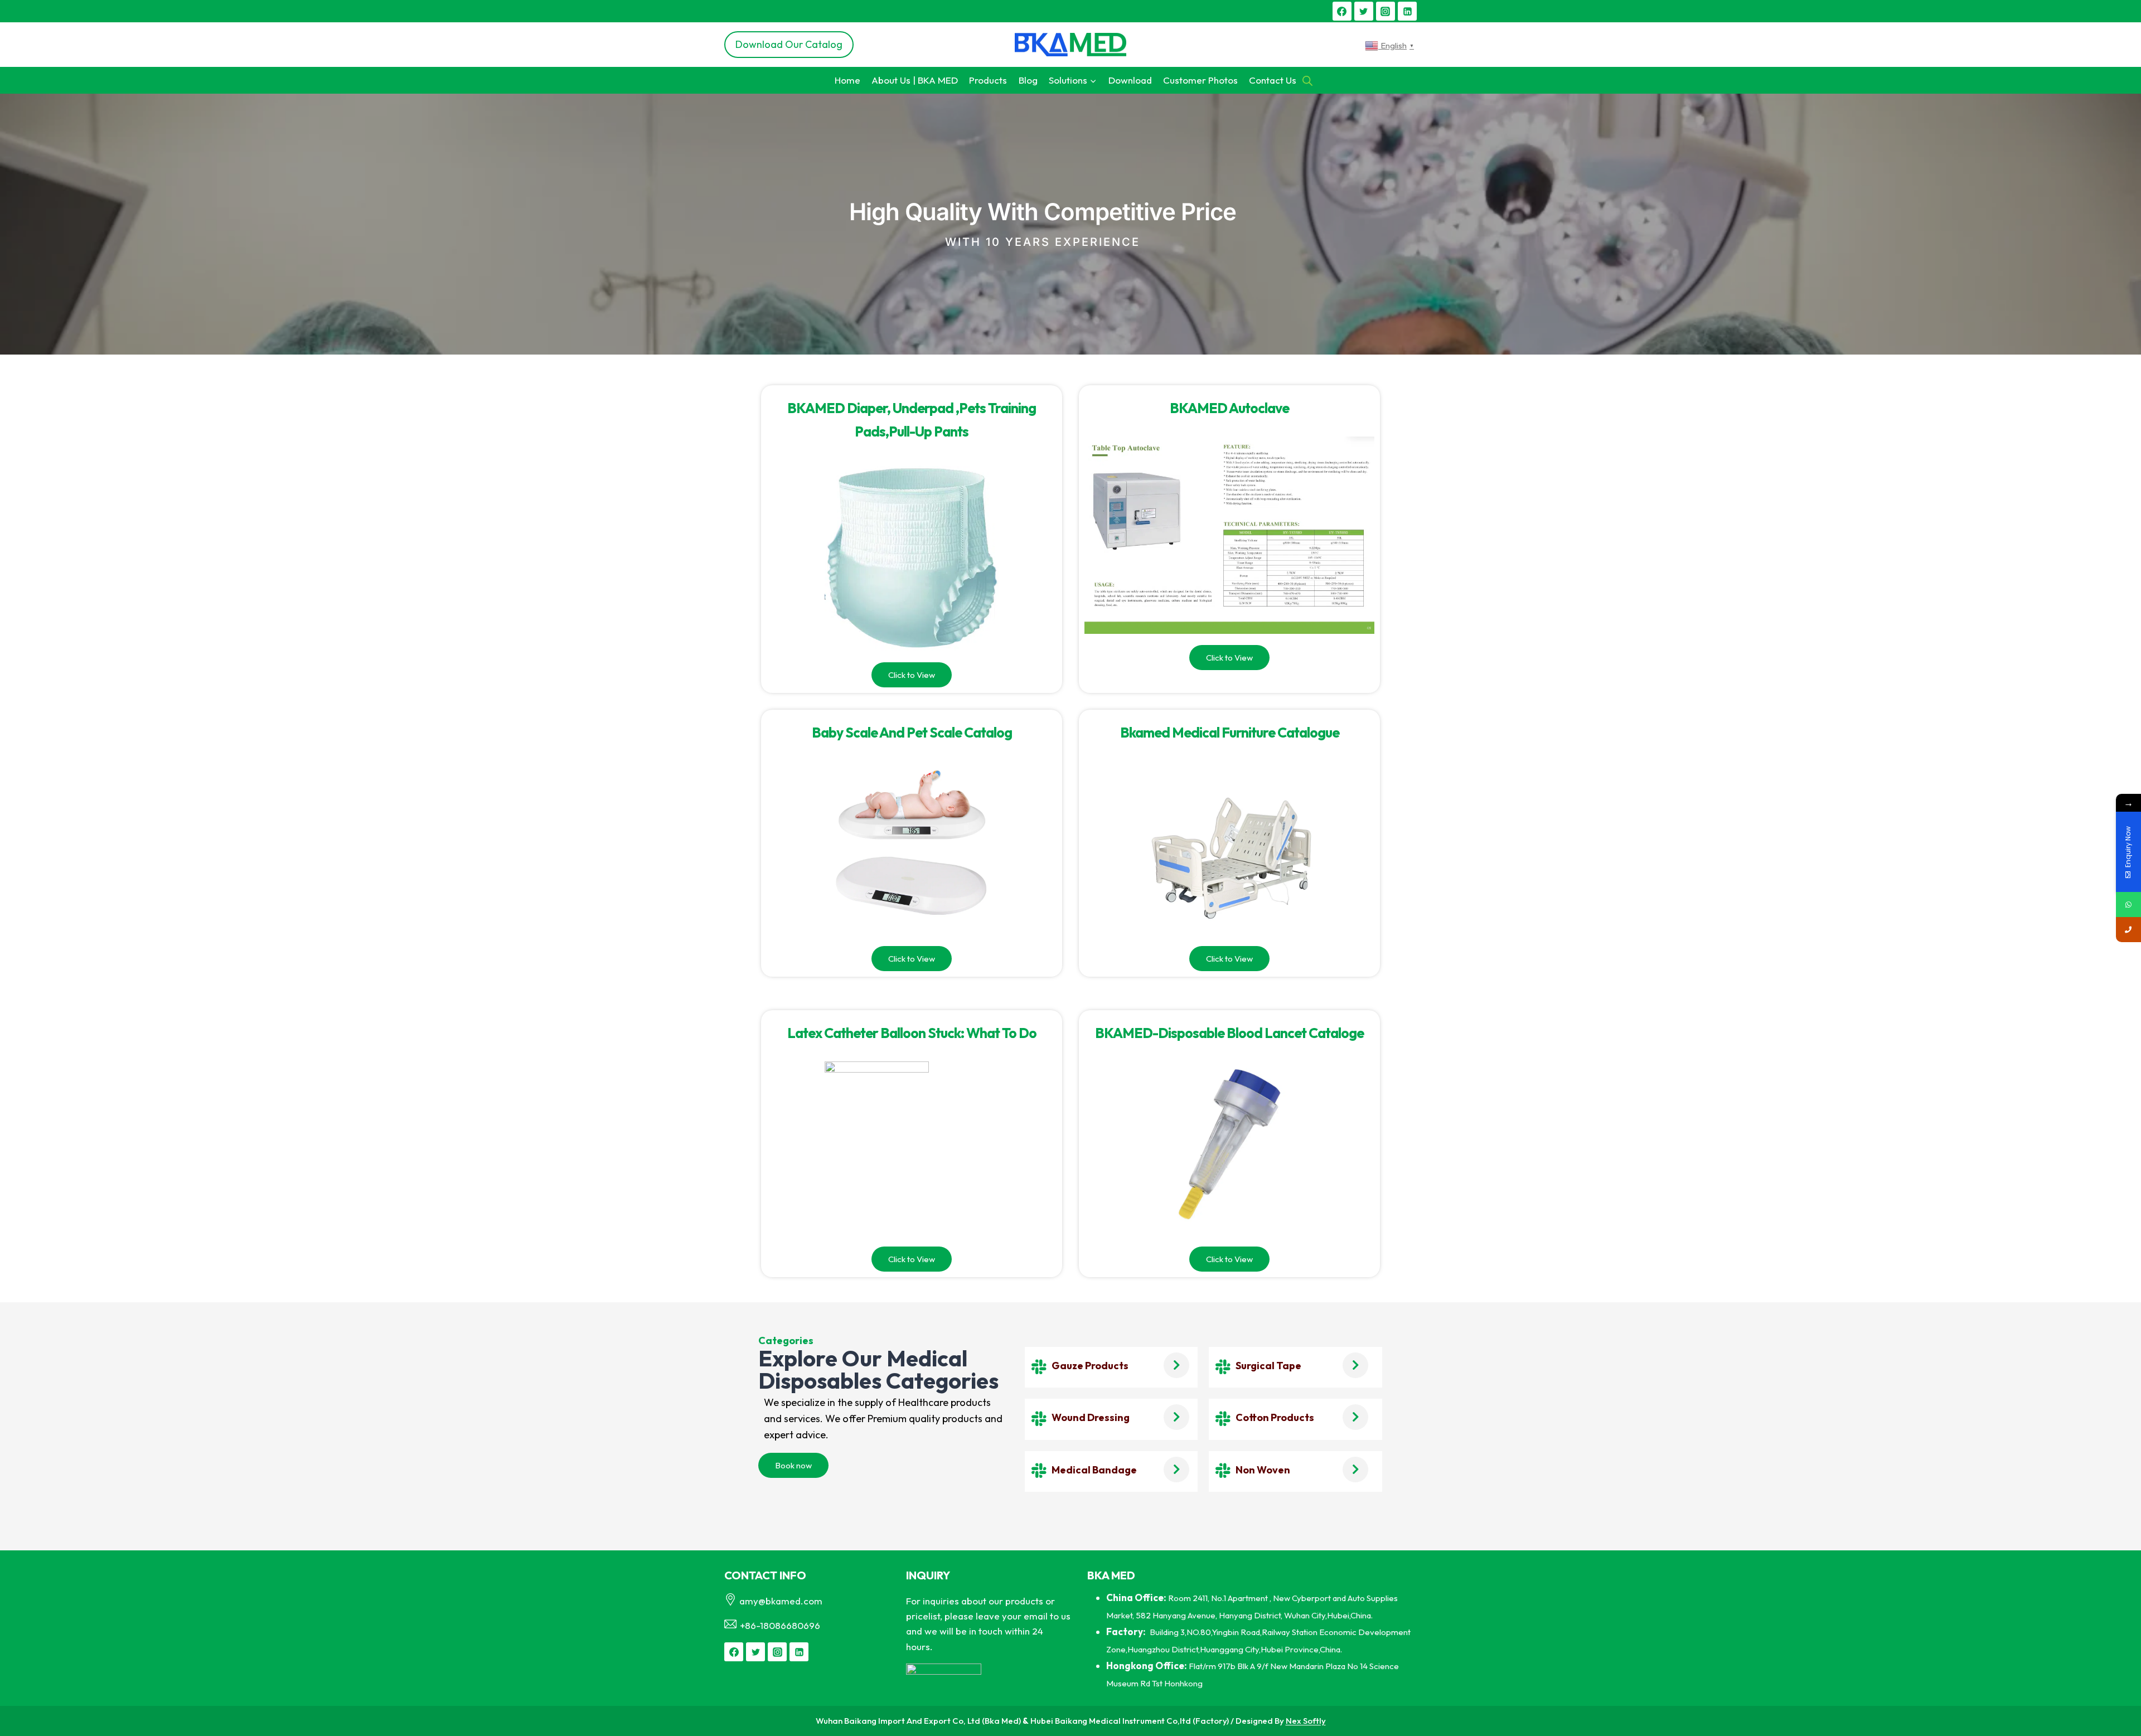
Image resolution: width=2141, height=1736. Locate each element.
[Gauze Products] (1039, 1367)
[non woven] (1223, 1471)
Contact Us (1273, 80)
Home (847, 80)
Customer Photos (1200, 80)
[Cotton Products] (1223, 1419)
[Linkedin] (1407, 11)
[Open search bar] (1307, 80)
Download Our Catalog (789, 44)
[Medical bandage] (1039, 1471)
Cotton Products (1275, 1417)
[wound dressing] (1039, 1419)
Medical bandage (1094, 1470)
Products (988, 80)
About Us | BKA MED (915, 80)
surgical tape (1268, 1366)
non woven (1263, 1470)
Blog (1028, 80)
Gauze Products (1090, 1366)
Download (1130, 80)
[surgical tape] (1223, 1367)
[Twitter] (1364, 11)
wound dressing (1091, 1417)
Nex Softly (1306, 1721)
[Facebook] (1342, 11)
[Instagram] (1386, 11)
